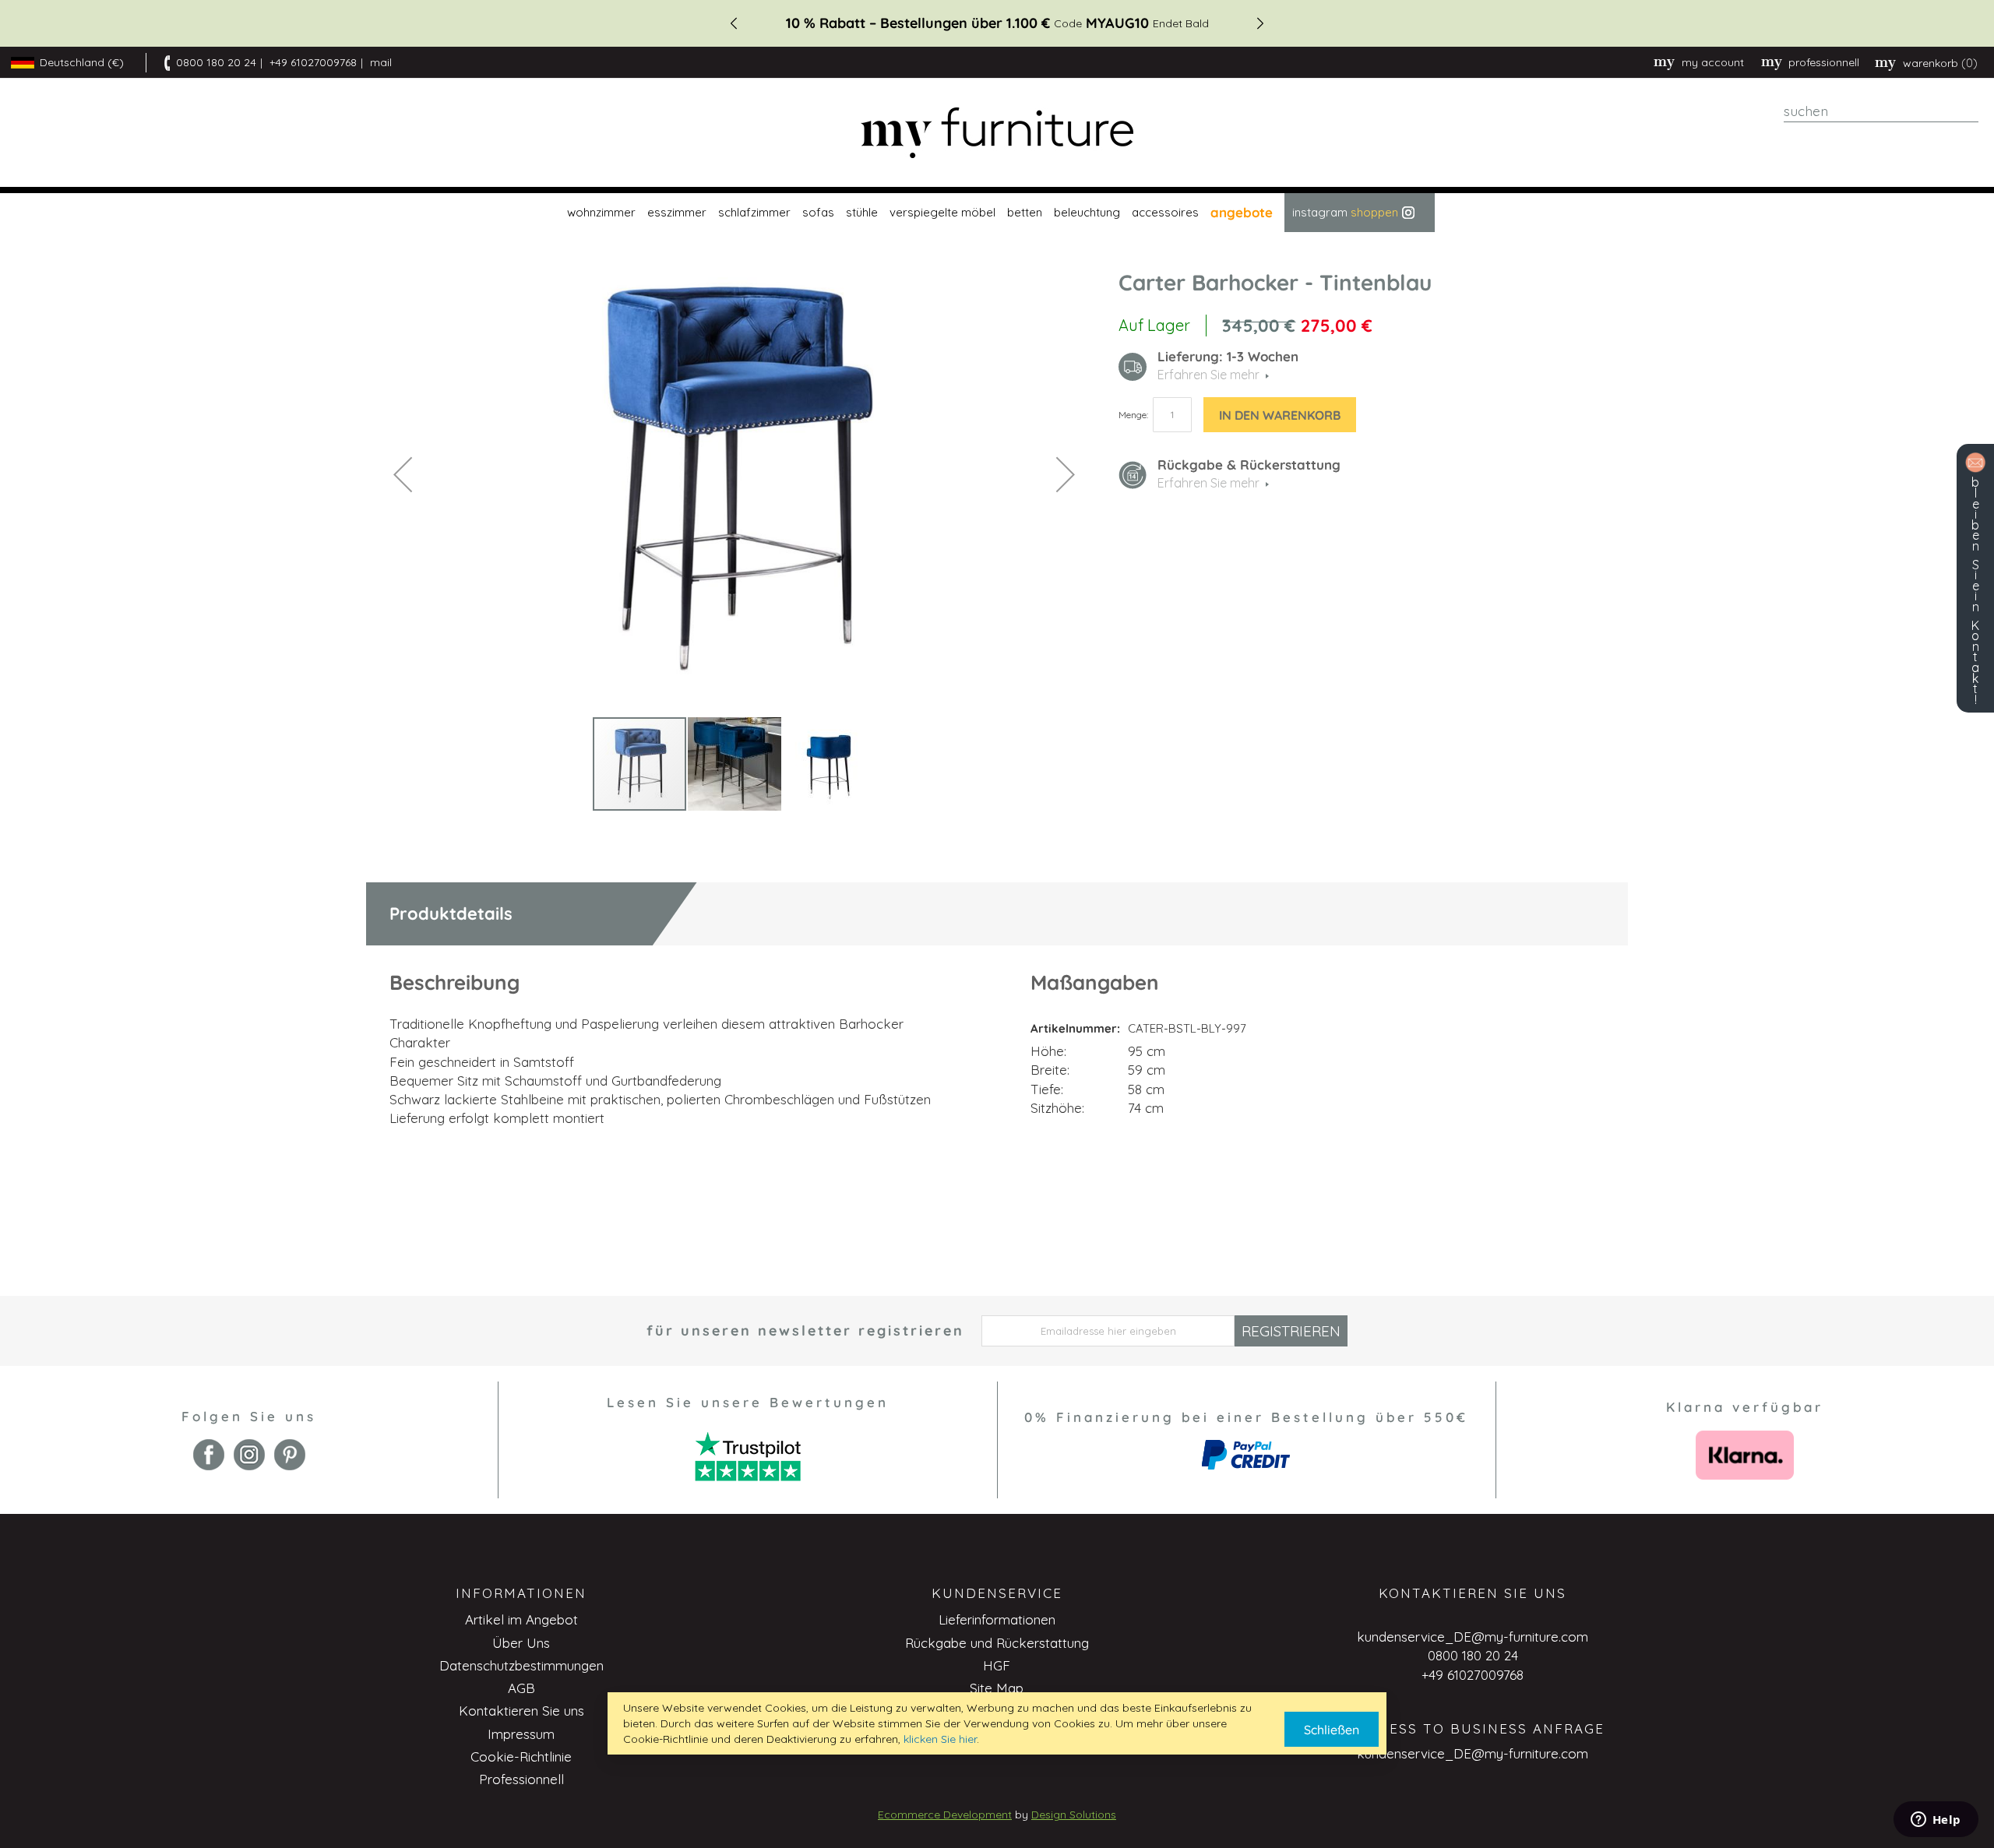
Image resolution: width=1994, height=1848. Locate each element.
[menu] (997, 213)
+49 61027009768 (313, 62)
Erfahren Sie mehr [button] (1208, 375)
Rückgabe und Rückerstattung (997, 1643)
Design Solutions (1074, 1815)
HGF (997, 1665)
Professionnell (521, 1779)
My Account (1713, 62)
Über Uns (521, 1643)
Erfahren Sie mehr (1208, 483)
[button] (403, 474)
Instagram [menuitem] (1345, 212)
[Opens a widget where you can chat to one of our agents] (1936, 1821)
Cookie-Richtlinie (521, 1756)
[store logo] (997, 133)
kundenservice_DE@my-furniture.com (1473, 1637)
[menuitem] (599, 213)
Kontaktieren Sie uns (521, 1711)
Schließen (1332, 1730)
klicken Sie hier (940, 1739)
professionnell (1824, 62)
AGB (521, 1688)
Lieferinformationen (997, 1619)
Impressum (521, 1734)
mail (381, 62)
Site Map (997, 1688)
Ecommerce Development (945, 1815)
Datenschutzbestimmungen (521, 1665)
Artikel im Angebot (521, 1619)
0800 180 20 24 (216, 62)
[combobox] (1881, 111)
